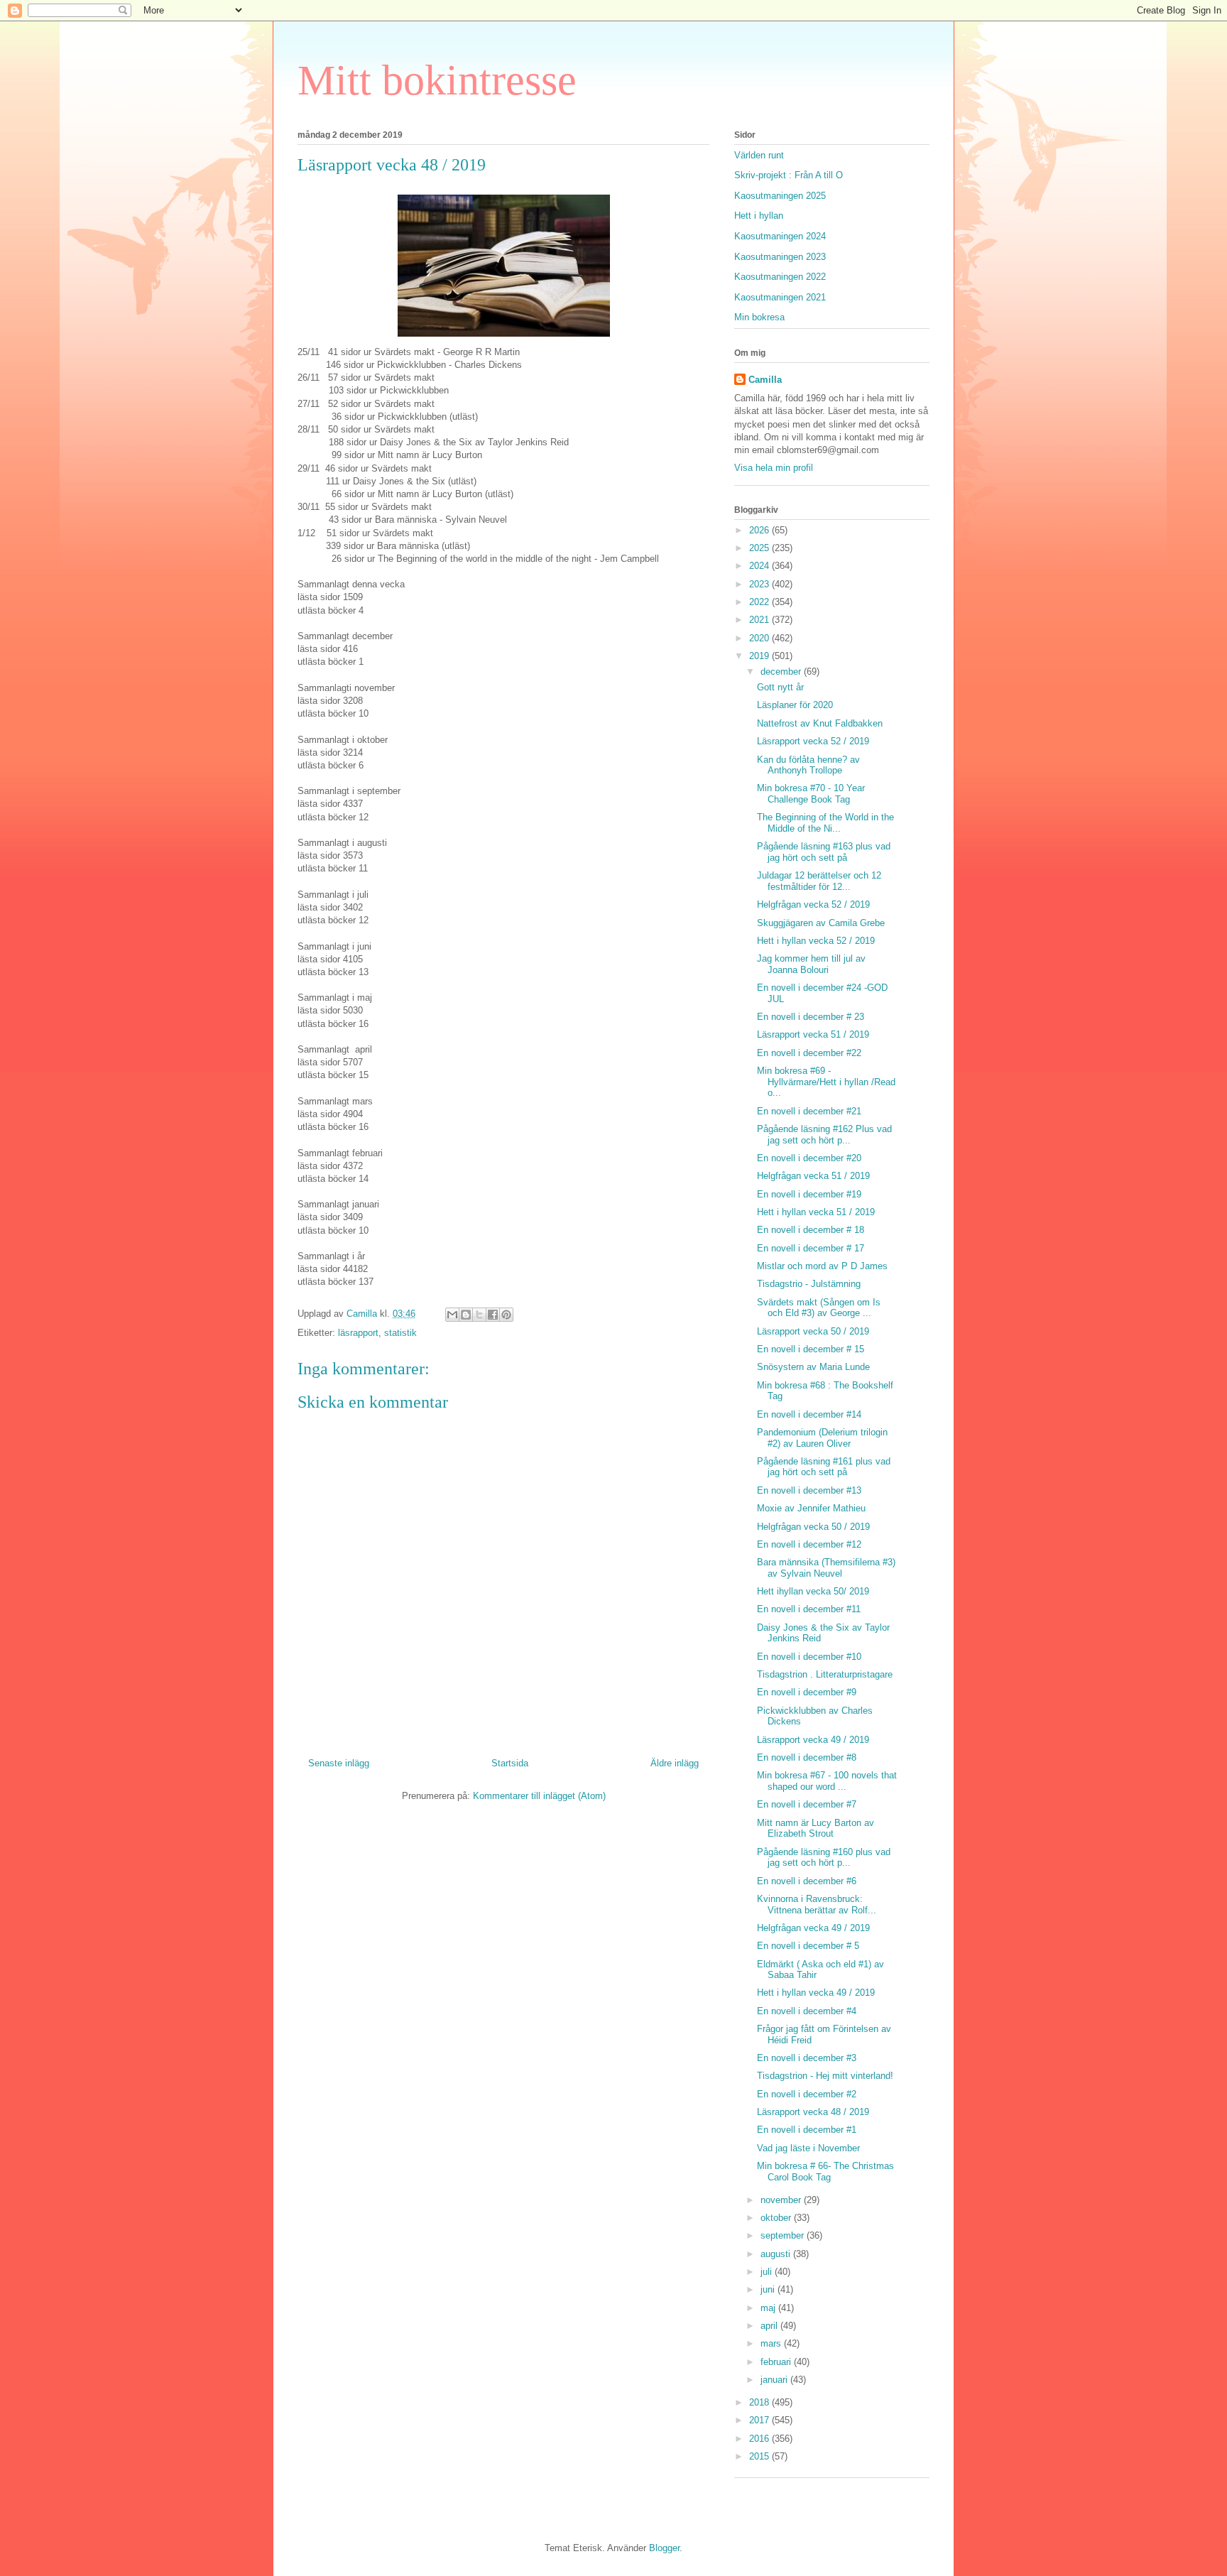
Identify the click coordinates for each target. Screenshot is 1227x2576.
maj (769, 2308)
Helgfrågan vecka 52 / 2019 (813, 904)
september (784, 2235)
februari (777, 2362)
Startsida (510, 1763)
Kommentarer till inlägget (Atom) (539, 1796)
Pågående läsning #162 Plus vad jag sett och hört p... (824, 1135)
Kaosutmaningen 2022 (780, 277)
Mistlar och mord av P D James (822, 1266)
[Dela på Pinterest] (506, 1315)
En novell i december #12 (809, 1544)
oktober (777, 2218)
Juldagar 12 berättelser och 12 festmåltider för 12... (819, 881)
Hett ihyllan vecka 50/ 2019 (813, 1591)
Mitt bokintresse (437, 80)
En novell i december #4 (807, 2011)
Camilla (765, 380)
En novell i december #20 (809, 1158)
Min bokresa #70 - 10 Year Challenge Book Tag (811, 794)
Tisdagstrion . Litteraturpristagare (825, 1674)
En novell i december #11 (809, 1609)
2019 (760, 656)
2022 (760, 602)
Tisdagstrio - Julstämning (809, 1284)
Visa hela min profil (774, 468)
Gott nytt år (780, 687)
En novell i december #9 (807, 1692)
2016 (760, 2439)
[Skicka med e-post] (452, 1315)
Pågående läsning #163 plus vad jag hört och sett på (824, 852)
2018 (760, 2402)
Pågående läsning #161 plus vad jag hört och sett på (824, 1467)
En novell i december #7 (807, 1804)
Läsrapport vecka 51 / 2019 (813, 1034)
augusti (777, 2254)
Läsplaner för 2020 (795, 705)
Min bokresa (759, 317)
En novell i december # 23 (811, 1017)
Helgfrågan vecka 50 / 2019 (813, 1527)
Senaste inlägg (339, 1763)
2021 (760, 620)
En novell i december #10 (809, 1657)
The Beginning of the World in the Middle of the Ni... (825, 823)
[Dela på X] (479, 1315)
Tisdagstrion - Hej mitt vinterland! (825, 2076)
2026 (760, 530)
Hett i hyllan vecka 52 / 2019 (816, 941)
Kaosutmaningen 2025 (780, 196)
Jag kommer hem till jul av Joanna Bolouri (811, 964)
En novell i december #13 (809, 1490)
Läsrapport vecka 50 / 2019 (813, 1331)
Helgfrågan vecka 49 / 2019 (813, 1928)
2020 (760, 638)
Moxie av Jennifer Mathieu (811, 1508)
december (782, 672)
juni (769, 2289)
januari (775, 2380)
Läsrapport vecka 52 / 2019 (813, 741)
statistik (400, 1333)
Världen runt (759, 155)
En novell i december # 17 (811, 1248)
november (782, 2200)
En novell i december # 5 (808, 1946)
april (770, 2326)
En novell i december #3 (807, 2058)
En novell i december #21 (809, 1111)
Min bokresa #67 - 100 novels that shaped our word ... (827, 1781)
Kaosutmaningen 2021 (780, 297)
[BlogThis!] (466, 1315)
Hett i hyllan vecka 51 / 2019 (816, 1212)
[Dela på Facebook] (493, 1315)
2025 (760, 548)
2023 (760, 584)
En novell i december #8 (807, 1757)
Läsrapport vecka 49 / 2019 (813, 1740)
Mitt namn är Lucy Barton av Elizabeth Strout (816, 1828)
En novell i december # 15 (811, 1349)
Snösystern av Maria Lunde (813, 1367)
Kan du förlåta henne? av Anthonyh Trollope (808, 765)
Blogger (664, 2548)
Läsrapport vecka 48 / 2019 (813, 2112)
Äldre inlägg (675, 1763)
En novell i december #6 (807, 1881)
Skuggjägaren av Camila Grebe (821, 923)
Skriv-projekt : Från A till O (789, 175)
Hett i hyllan (759, 216)
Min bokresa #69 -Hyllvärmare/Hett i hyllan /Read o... (826, 1082)
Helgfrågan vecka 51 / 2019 (813, 1176)
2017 (760, 2420)
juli (768, 2272)
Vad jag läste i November (808, 2148)
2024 (760, 566)
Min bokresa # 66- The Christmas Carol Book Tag (825, 2172)
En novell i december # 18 (811, 1230)
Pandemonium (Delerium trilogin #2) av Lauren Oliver (822, 1438)
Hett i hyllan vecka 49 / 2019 (816, 1993)
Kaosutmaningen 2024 (780, 236)
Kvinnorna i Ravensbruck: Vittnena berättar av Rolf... (817, 1904)
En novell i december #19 (809, 1194)
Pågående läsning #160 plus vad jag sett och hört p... (824, 1858)
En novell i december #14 (809, 1414)
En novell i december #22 (809, 1053)
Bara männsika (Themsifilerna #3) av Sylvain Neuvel (826, 1568)
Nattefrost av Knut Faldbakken (820, 723)
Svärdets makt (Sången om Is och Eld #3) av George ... (819, 1308)
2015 (760, 2456)
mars (772, 2343)
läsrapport (358, 1333)
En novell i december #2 (807, 2094)
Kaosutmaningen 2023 (780, 257)
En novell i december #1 (807, 2130)
